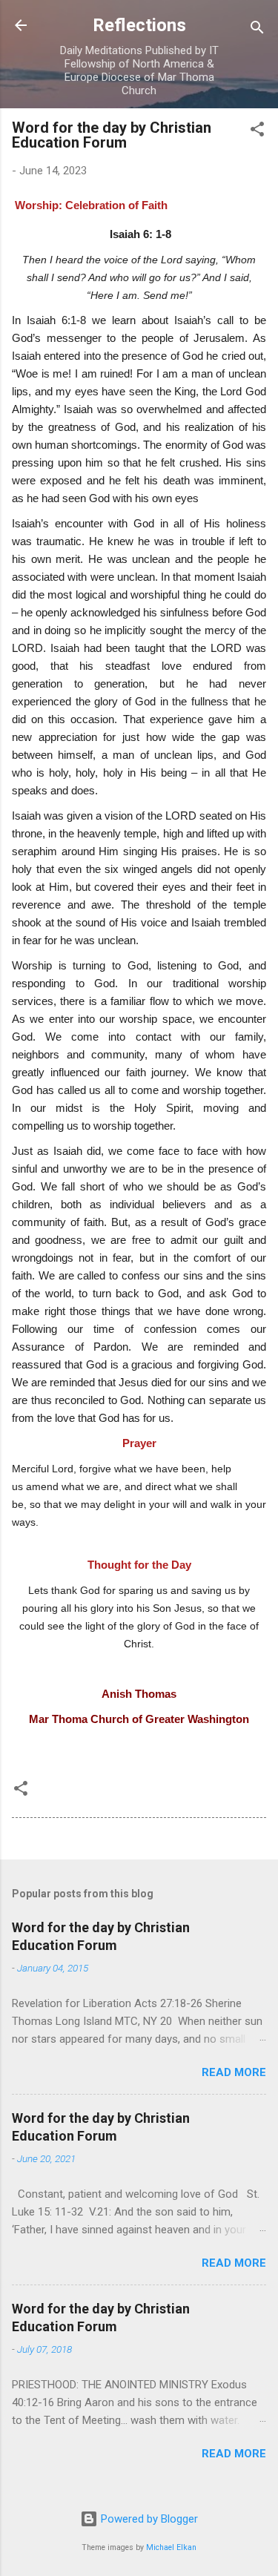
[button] (257, 132)
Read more (234, 2072)
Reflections (139, 25)
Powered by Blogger (148, 2519)
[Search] (257, 30)
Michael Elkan (171, 2547)
